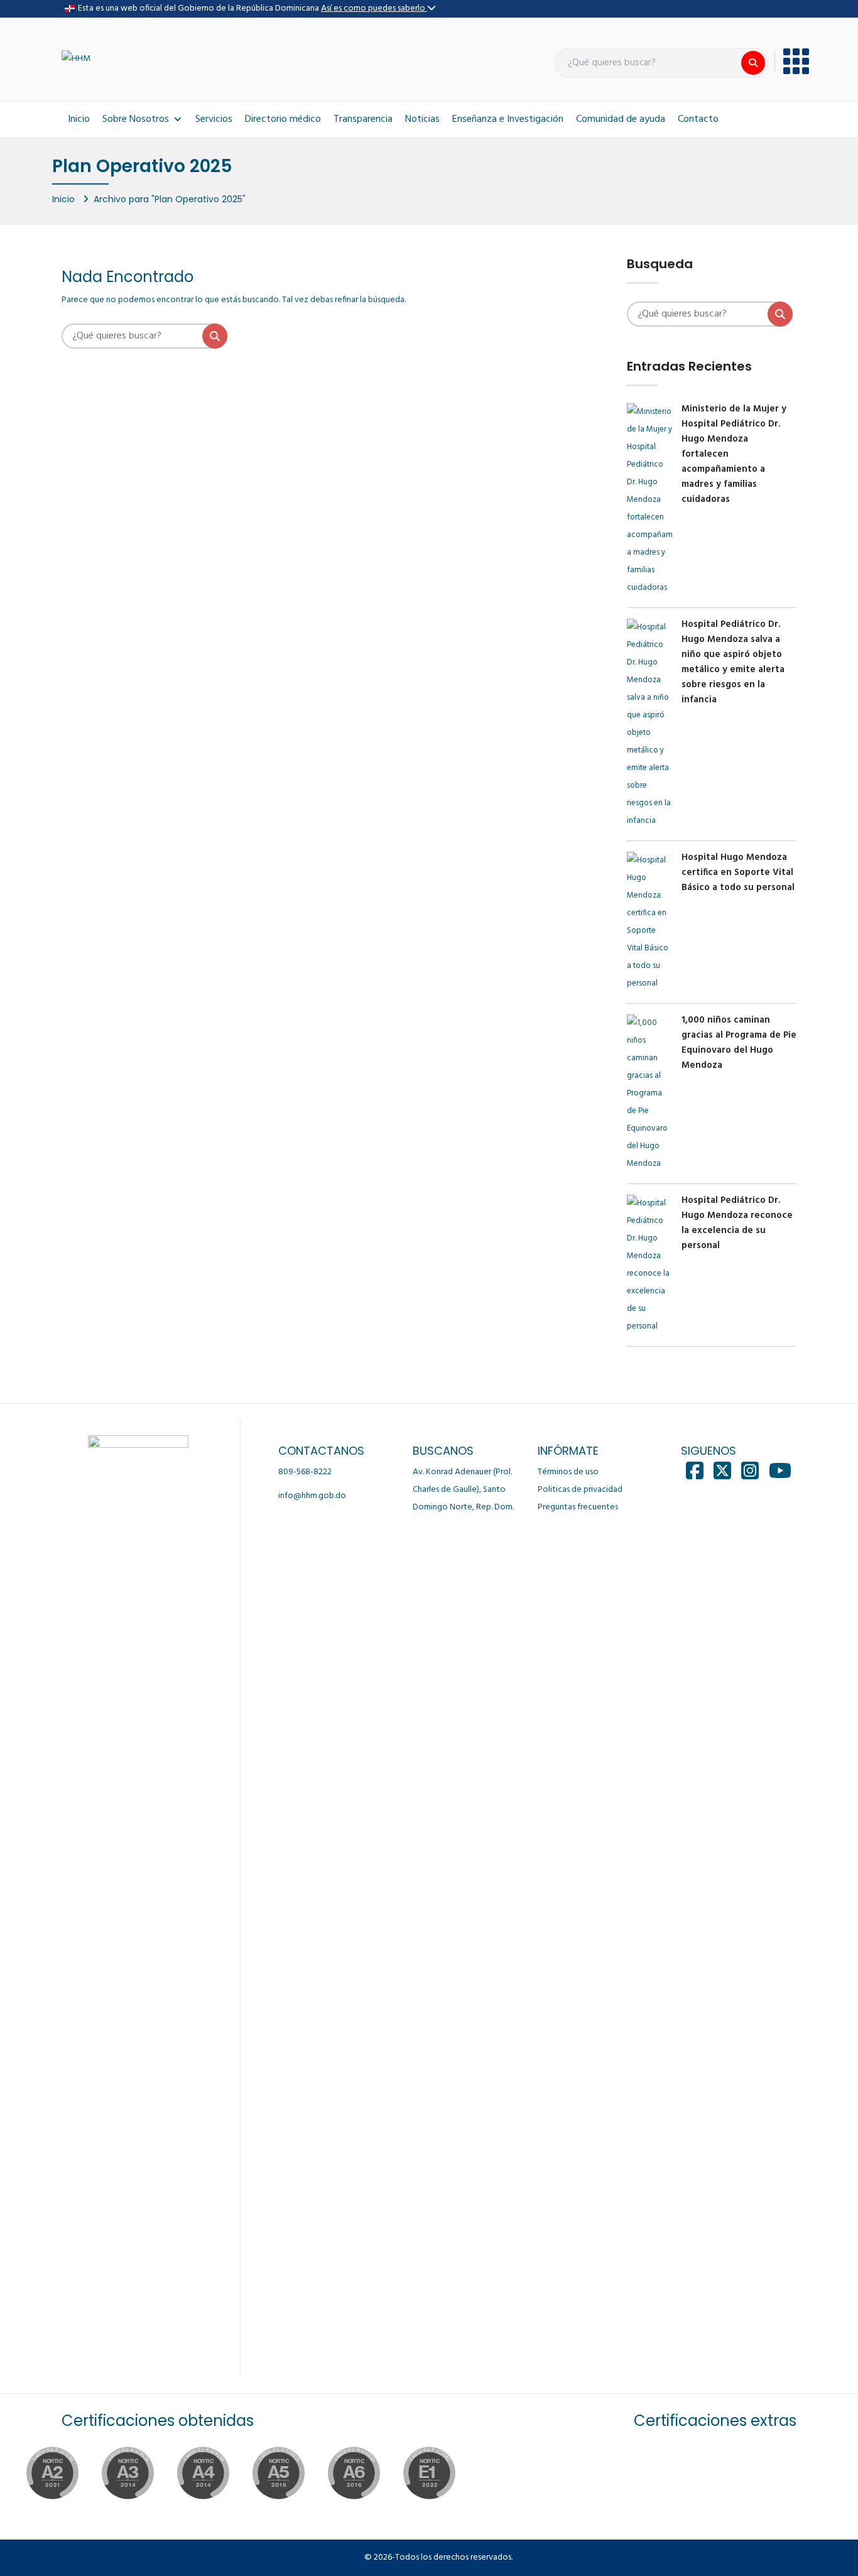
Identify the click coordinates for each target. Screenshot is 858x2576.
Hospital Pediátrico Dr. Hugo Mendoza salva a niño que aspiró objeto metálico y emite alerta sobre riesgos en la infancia (733, 662)
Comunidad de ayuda (621, 119)
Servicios (214, 119)
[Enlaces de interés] (792, 61)
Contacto (698, 119)
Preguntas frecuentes (578, 1507)
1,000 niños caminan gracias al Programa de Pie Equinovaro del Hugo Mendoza (739, 1043)
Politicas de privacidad (580, 1490)
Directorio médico (283, 119)
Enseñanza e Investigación (508, 119)
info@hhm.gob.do (312, 1496)
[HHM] (76, 59)
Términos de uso (568, 1472)
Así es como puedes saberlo (374, 8)
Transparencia (363, 119)
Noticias (422, 119)
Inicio (79, 119)
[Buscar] (753, 63)
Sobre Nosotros (136, 119)
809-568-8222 (305, 1472)
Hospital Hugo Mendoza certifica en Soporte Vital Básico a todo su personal (738, 872)
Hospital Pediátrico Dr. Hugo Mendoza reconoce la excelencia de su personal (737, 1223)
